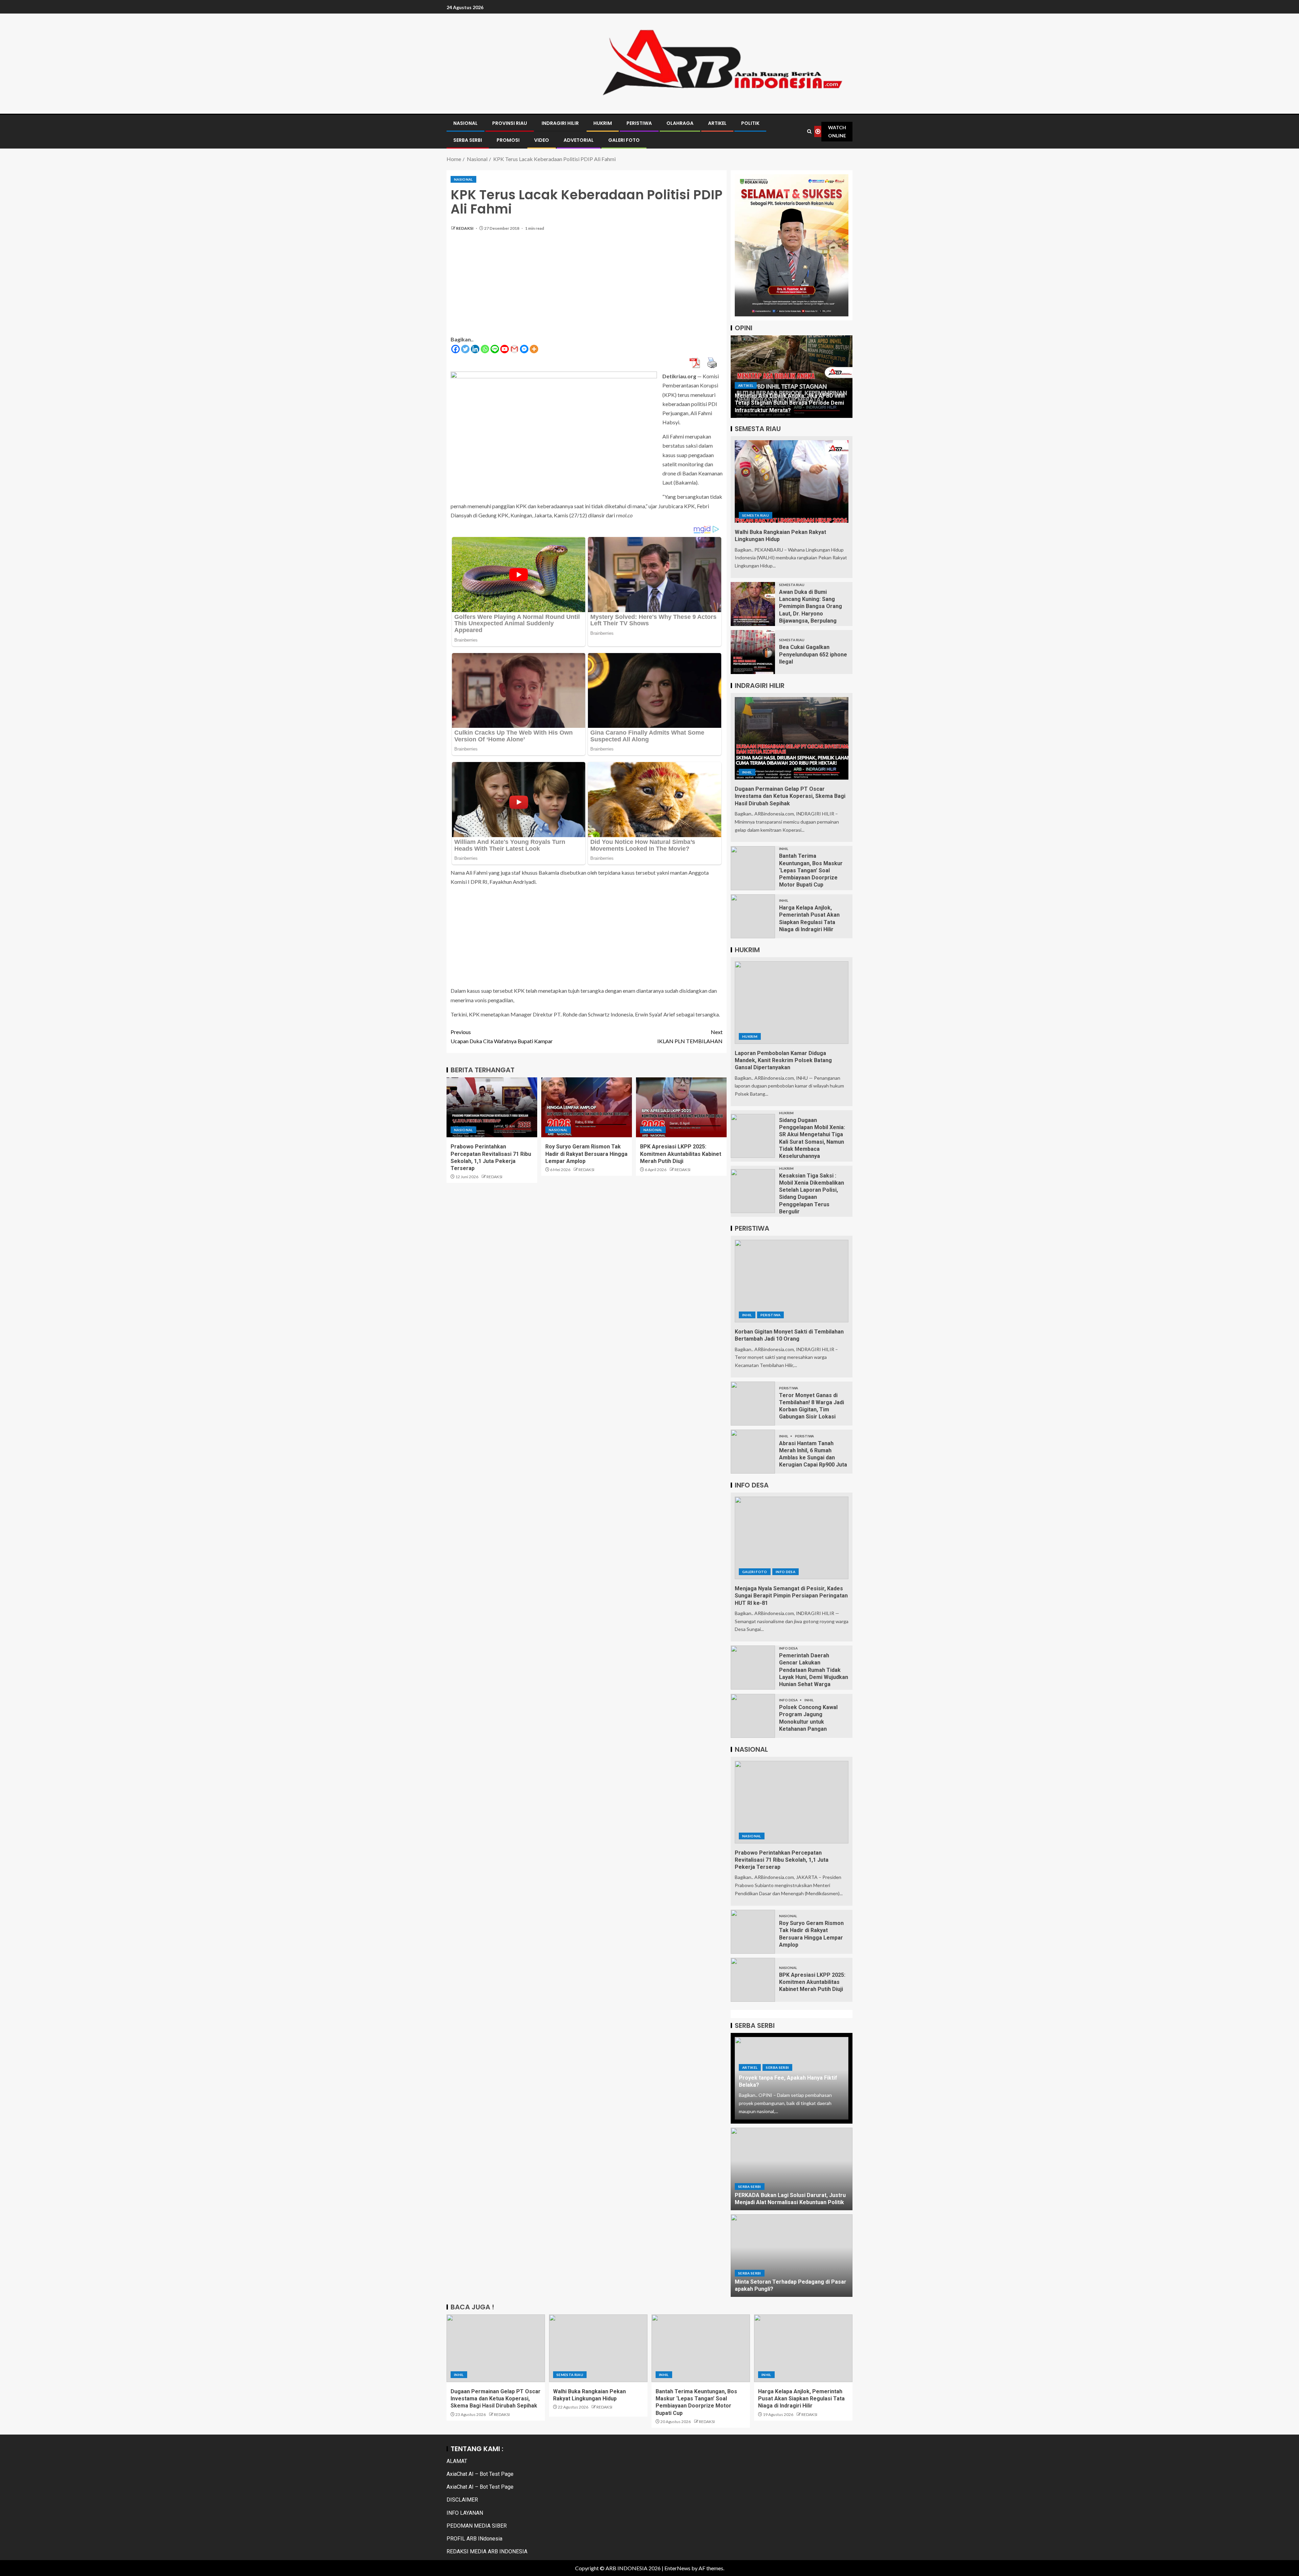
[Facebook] (455, 349)
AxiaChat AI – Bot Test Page (480, 2474)
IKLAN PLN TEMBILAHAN (690, 1036)
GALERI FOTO (624, 140)
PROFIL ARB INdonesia (474, 2539)
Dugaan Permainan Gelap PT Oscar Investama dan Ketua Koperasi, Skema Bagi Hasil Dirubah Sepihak (790, 796)
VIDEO (542, 140)
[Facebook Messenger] (524, 349)
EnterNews (677, 2568)
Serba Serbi (777, 2067)
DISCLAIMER (462, 2500)
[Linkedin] (475, 349)
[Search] (810, 131)
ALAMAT (457, 2461)
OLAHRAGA (680, 123)
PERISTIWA (639, 123)
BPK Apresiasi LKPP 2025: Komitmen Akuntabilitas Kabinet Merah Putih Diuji (681, 1154)
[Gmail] (514, 349)
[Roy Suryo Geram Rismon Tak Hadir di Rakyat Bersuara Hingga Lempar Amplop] (587, 1107)
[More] (534, 349)
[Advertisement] (587, 287)
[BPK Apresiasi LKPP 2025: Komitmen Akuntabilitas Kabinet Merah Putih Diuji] (681, 1107)
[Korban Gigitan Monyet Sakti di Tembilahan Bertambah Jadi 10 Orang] (792, 1281)
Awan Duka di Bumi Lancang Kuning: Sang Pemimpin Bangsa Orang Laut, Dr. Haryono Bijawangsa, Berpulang (811, 606)
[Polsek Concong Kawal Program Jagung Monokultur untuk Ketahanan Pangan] (753, 1716)
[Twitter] (465, 349)
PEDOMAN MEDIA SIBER (477, 2526)
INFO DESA (785, 1572)
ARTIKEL (717, 123)
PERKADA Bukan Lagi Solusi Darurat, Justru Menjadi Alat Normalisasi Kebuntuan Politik (790, 2199)
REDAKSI (465, 228)
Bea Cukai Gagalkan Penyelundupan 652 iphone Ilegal (813, 654)
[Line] (495, 349)
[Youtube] (505, 349)
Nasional (463, 179)
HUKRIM (603, 123)
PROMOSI (508, 140)
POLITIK (750, 123)
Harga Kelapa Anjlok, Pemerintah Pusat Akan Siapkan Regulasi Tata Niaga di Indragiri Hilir (801, 2399)
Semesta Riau (756, 515)
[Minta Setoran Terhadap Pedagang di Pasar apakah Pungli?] (792, 2256)
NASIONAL (465, 123)
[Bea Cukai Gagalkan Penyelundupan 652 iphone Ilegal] (753, 652)
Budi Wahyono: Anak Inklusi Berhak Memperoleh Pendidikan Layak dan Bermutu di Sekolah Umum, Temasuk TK (791, 403)
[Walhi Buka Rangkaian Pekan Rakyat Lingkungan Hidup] (792, 481)
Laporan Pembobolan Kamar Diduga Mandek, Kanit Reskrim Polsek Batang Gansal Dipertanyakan (783, 1060)
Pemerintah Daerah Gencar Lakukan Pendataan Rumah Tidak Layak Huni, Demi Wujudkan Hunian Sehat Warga (814, 1670)
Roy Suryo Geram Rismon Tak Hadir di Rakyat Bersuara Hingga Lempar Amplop (586, 1154)
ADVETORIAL (579, 140)
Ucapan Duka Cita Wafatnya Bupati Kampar (502, 1036)
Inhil (747, 772)
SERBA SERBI (468, 140)
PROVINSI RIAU (510, 123)
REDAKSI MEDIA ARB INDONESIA (487, 2551)
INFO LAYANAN (465, 2513)
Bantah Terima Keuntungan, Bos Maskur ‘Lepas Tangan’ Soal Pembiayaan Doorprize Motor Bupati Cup (811, 870)
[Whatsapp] (485, 349)
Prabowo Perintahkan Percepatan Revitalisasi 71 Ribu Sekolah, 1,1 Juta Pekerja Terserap (782, 1860)
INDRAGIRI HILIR (560, 123)
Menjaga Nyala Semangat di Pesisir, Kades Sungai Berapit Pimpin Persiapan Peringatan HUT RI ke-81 (791, 1596)
